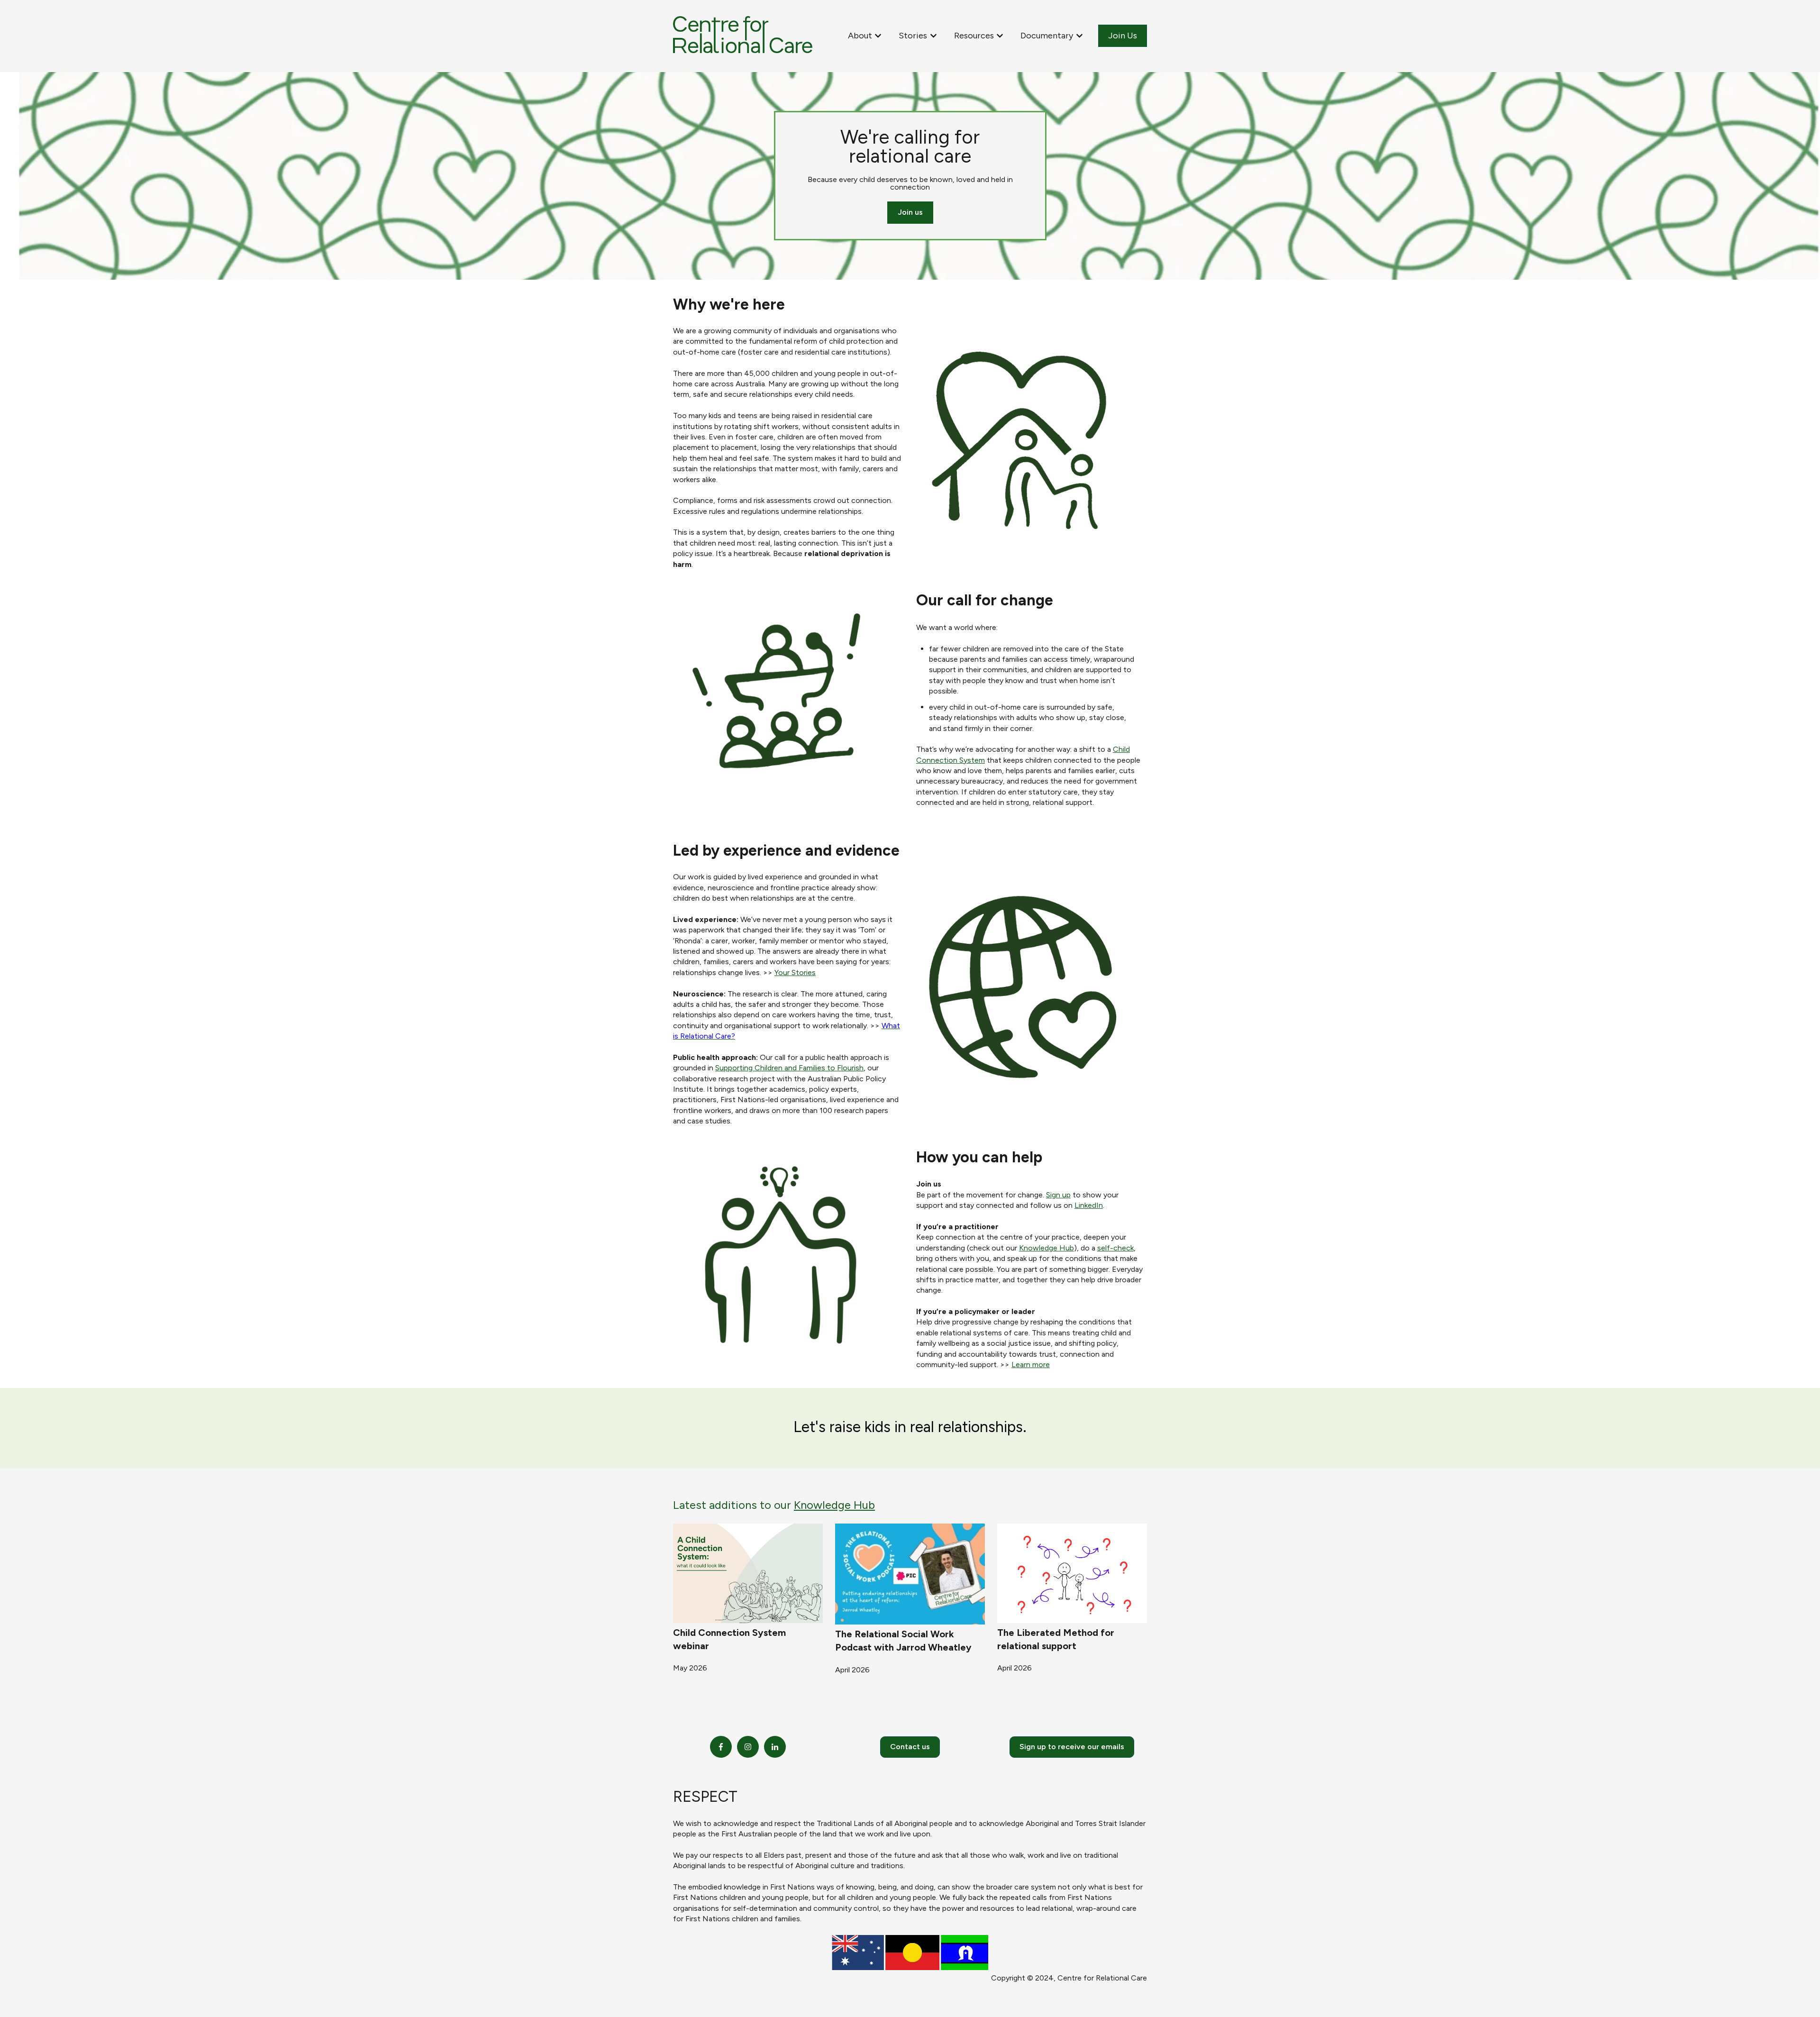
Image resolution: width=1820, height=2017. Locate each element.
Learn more (1031, 1364)
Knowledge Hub (1046, 1248)
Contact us (910, 1747)
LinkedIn (1089, 1205)
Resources (974, 36)
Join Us (1123, 36)
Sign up (1058, 1195)
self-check (1115, 1248)
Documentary (1047, 36)
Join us (910, 212)
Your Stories (795, 972)
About (860, 36)
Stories (913, 36)
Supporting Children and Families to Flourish (789, 1068)
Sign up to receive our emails (1072, 1747)
